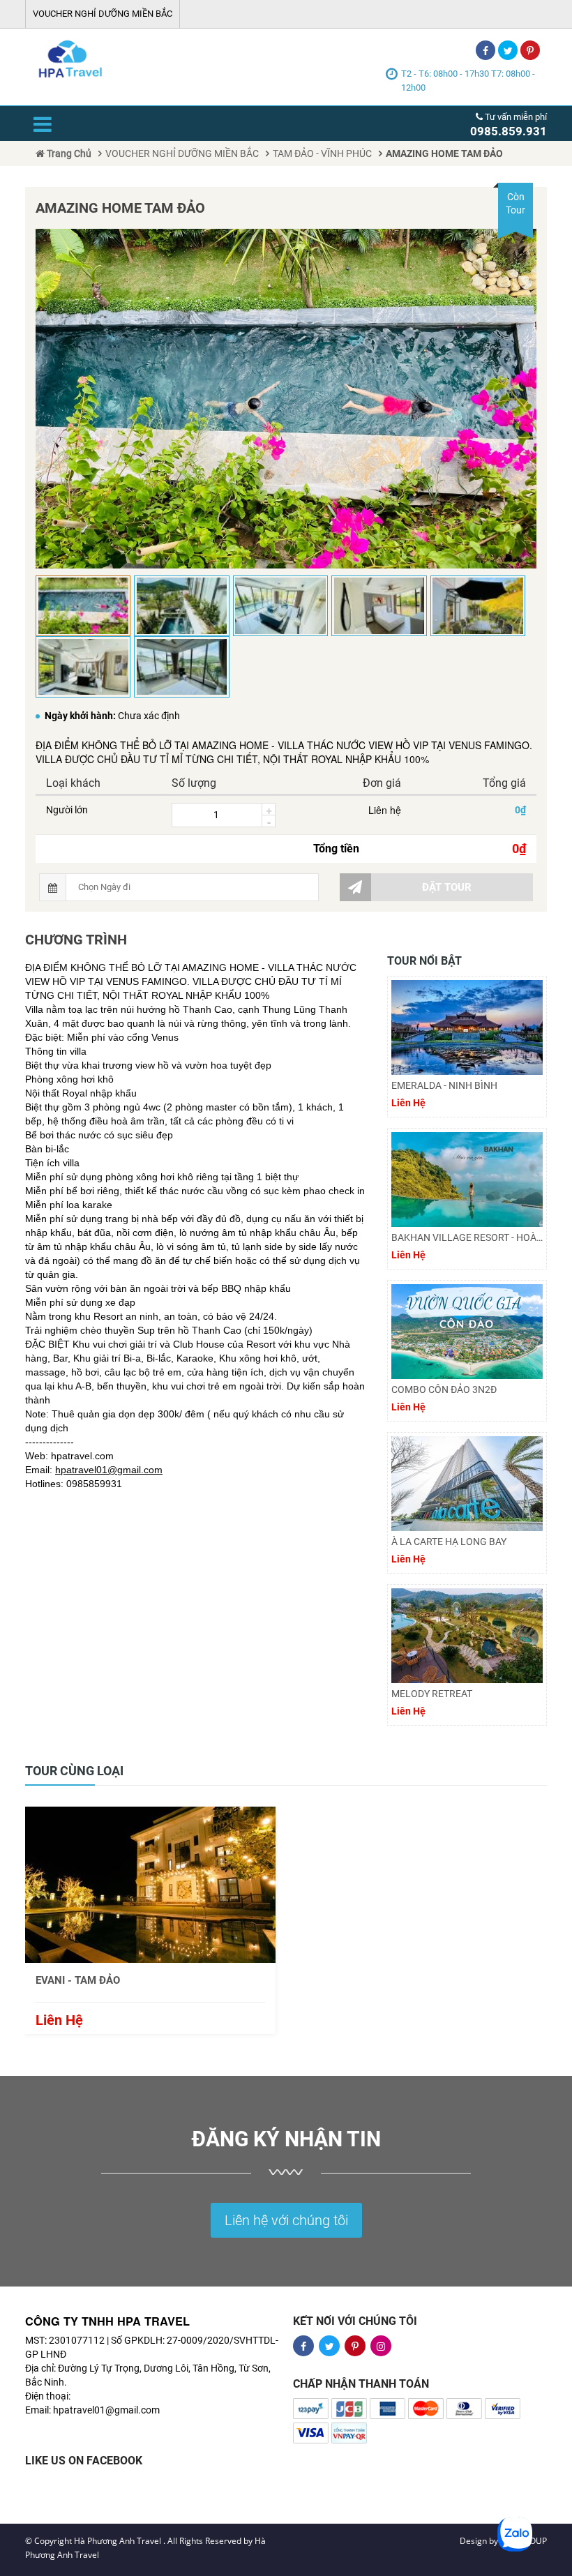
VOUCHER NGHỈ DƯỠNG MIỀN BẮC (103, 14)
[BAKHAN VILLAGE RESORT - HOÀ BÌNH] (467, 1180)
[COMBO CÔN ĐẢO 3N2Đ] (467, 1332)
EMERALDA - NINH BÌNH (444, 1085)
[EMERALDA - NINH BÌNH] (467, 1027)
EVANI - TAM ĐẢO (78, 1980)
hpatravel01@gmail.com (109, 1470)
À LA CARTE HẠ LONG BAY (449, 1542)
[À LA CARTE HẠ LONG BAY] (467, 1484)
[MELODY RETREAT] (467, 1636)
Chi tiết (150, 1884)
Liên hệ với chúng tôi (286, 2220)
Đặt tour (447, 887)
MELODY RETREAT (432, 1694)
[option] (150, 1920)
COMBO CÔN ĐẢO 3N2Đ (444, 1389)
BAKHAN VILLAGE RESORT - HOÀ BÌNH (467, 1237)
